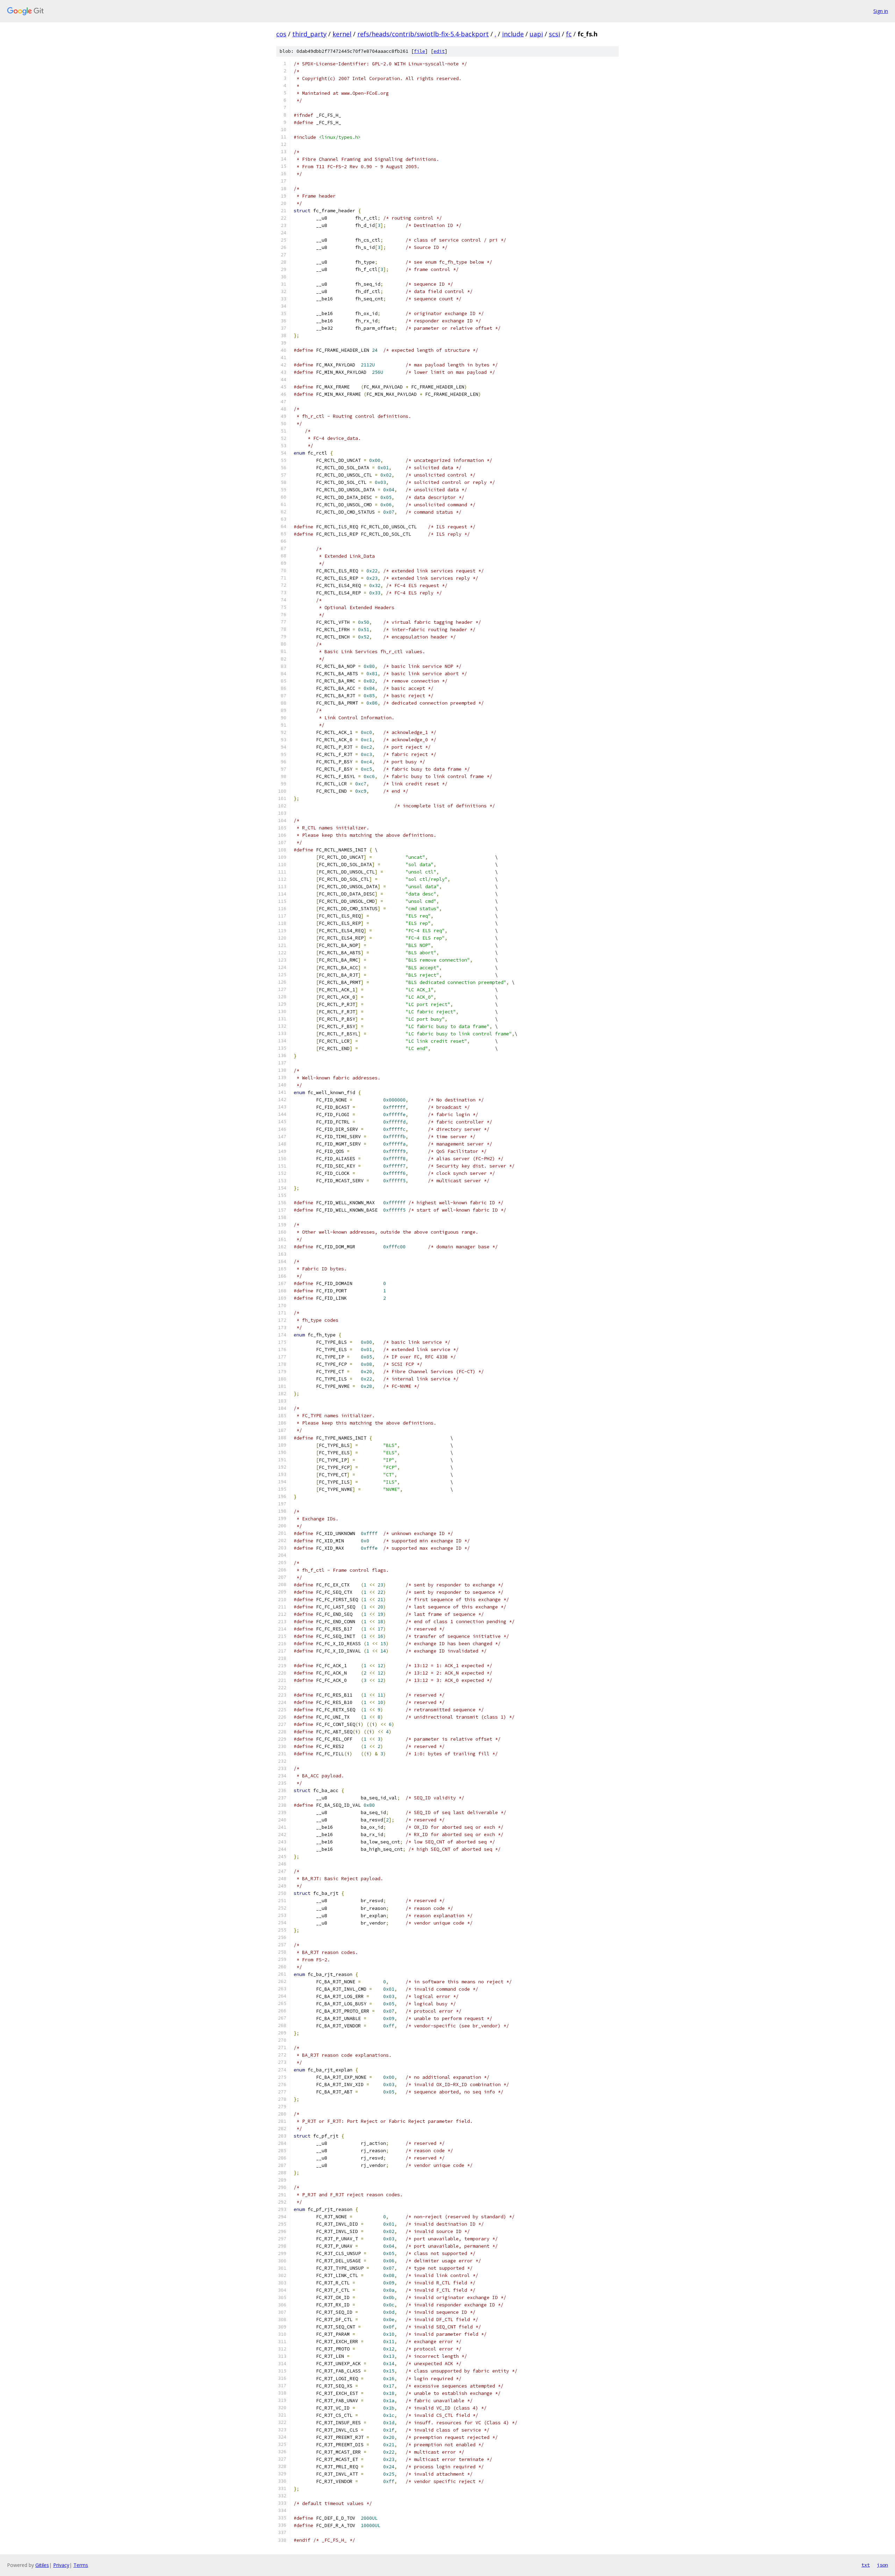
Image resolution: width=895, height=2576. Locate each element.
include (513, 34)
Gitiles (42, 2565)
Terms (81, 2565)
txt (866, 2565)
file (420, 51)
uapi (536, 34)
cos (281, 34)
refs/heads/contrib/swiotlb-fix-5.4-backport (423, 34)
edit (439, 51)
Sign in (881, 11)
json (882, 2565)
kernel (342, 34)
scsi (554, 34)
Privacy (61, 2565)
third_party (309, 34)
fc (569, 34)
